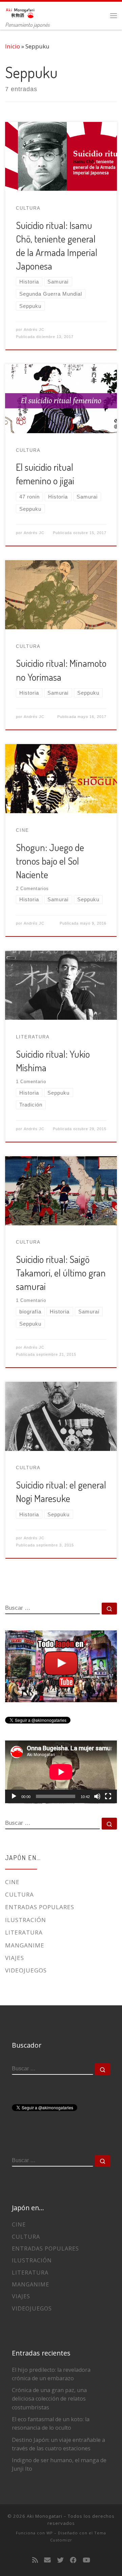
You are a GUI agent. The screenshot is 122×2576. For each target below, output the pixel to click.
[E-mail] (47, 2560)
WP (50, 2533)
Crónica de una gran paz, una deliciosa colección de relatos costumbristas (49, 2399)
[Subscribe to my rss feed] (35, 2560)
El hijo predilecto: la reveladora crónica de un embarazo (51, 2374)
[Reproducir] (14, 1796)
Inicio (13, 46)
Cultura (19, 1894)
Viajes (15, 1958)
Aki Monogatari (45, 2516)
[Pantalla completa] (108, 1796)
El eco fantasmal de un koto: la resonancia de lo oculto (51, 2423)
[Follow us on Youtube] (86, 2560)
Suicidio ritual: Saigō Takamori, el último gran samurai (61, 1273)
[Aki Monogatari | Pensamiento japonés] (20, 11)
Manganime (25, 1945)
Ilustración (26, 1920)
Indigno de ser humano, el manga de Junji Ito (59, 2464)
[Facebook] (73, 2560)
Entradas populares (40, 1907)
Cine (12, 1882)
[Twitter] (60, 2560)
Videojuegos (26, 1970)
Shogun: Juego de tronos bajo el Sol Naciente (50, 861)
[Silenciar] (97, 1796)
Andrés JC (34, 330)
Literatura (24, 1932)
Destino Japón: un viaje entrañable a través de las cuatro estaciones (58, 2444)
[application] (61, 1772)
